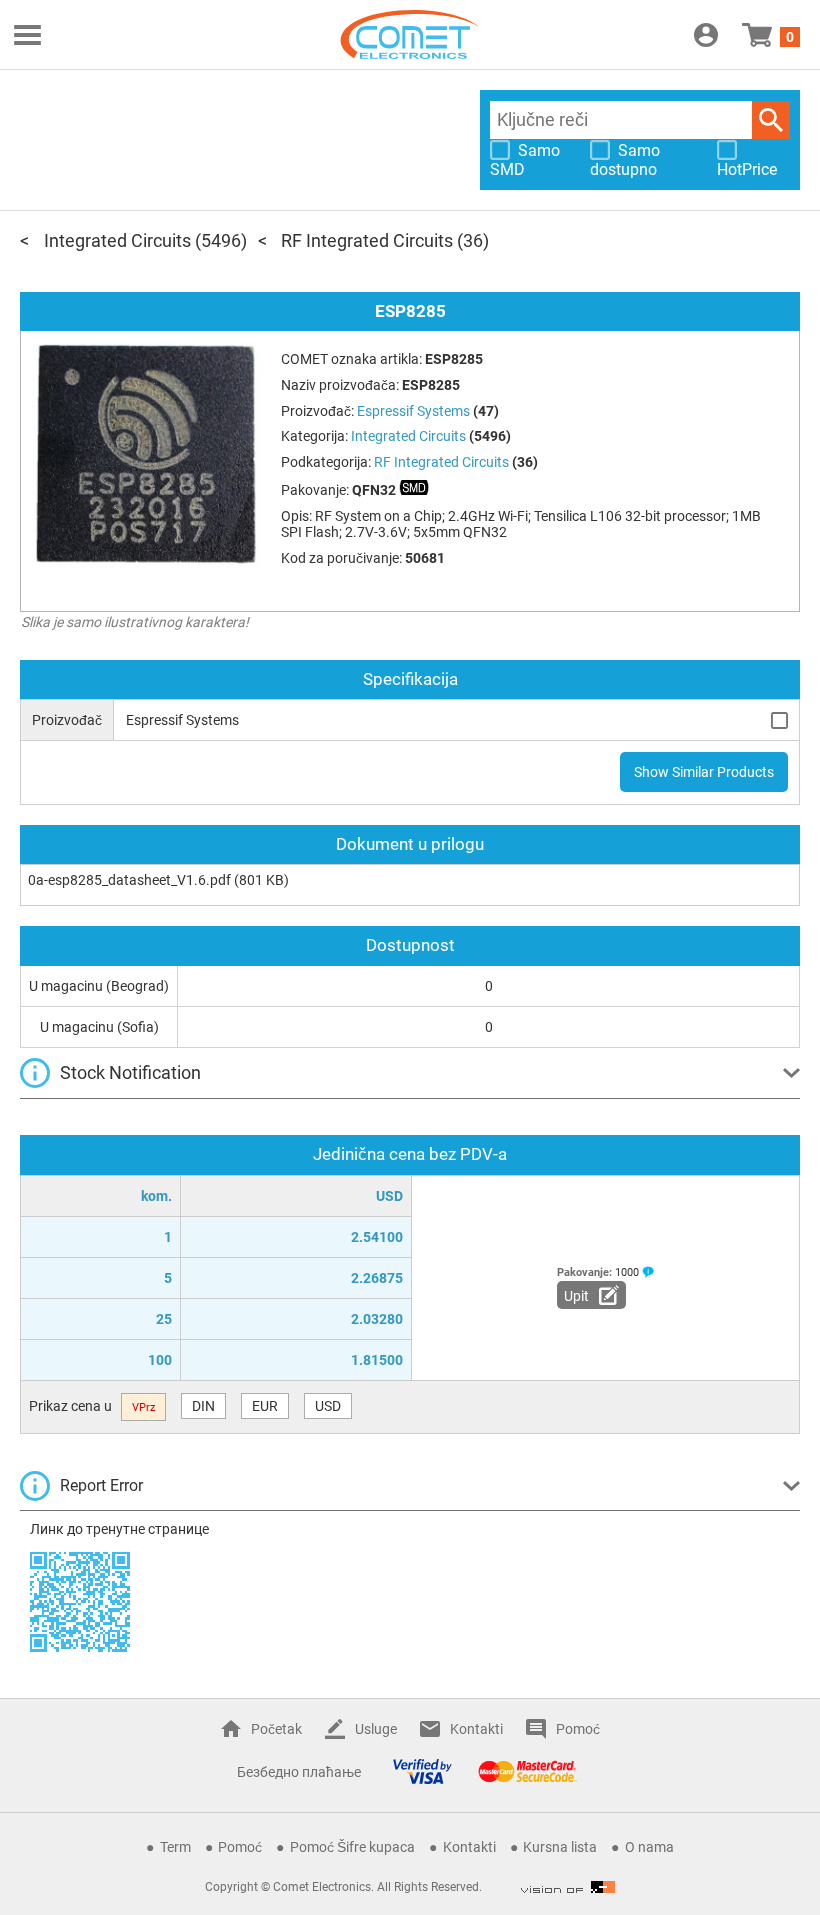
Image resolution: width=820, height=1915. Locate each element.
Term (175, 1847)
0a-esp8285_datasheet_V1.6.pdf (129, 880)
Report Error (101, 1485)
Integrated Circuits (117, 240)
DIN (203, 1406)
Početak (276, 1729)
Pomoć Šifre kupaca (352, 1847)
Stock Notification (130, 1072)
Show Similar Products (704, 772)
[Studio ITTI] (568, 1887)
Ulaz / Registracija (706, 35)
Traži (771, 120)
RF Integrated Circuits (367, 240)
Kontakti (476, 1729)
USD (328, 1406)
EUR (265, 1406)
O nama (649, 1847)
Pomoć (578, 1729)
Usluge (376, 1729)
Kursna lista (560, 1847)
